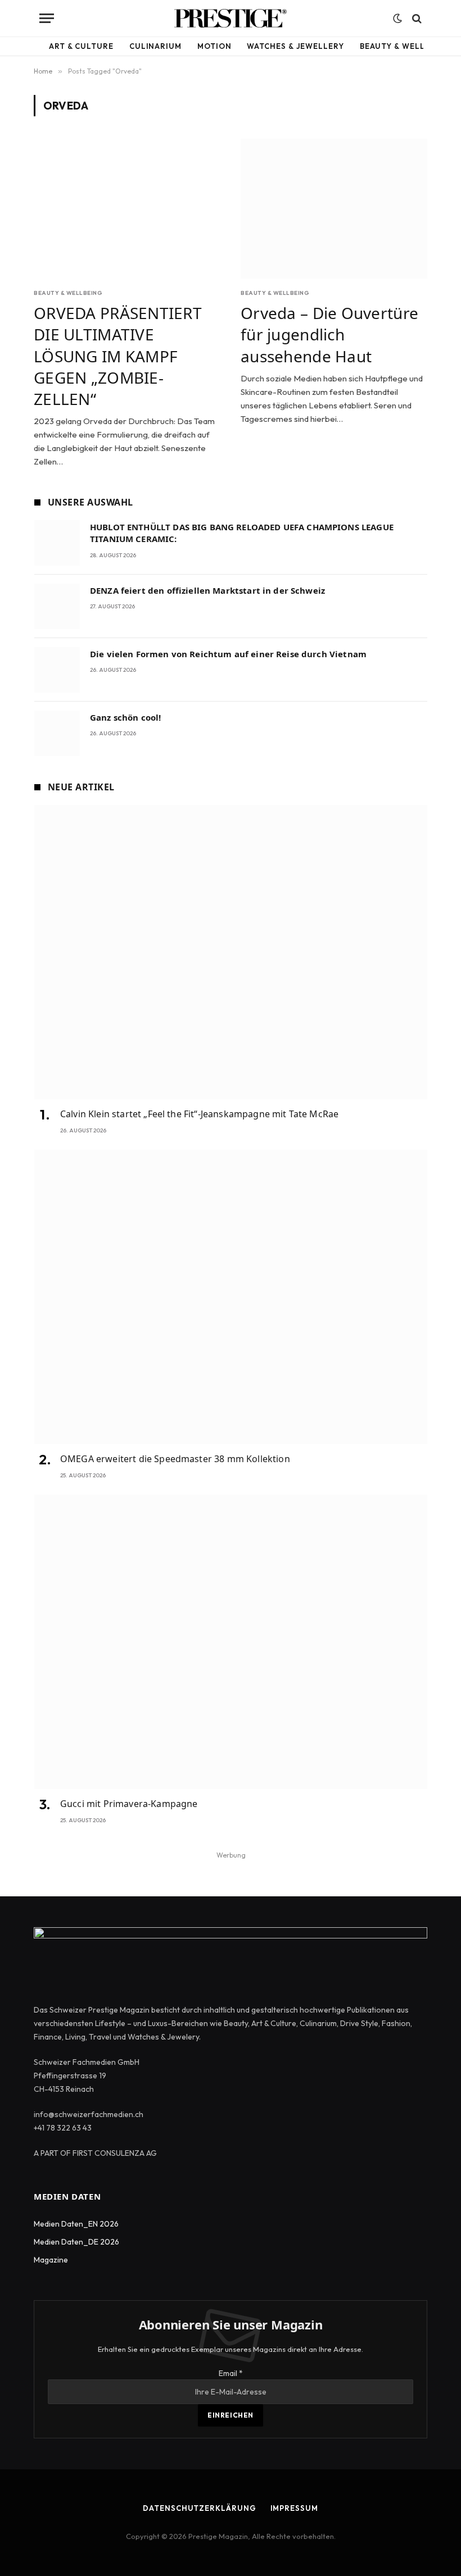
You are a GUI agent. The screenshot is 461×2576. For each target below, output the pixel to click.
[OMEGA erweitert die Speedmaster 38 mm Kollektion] (231, 1297)
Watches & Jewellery (295, 46)
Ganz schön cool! (125, 717)
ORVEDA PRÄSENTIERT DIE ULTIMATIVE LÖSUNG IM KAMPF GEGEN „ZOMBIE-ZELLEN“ (118, 356)
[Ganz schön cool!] (57, 733)
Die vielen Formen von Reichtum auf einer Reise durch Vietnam (228, 654)
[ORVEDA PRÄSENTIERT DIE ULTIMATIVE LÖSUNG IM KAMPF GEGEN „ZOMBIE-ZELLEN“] (127, 209)
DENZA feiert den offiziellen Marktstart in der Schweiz (207, 590)
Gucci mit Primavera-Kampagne (129, 1804)
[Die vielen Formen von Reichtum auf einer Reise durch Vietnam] (57, 670)
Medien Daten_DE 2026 (76, 2242)
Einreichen (231, 2415)
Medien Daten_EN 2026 (76, 2224)
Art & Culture (81, 46)
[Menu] (47, 18)
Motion (214, 46)
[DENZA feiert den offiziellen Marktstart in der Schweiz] (57, 606)
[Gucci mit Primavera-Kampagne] (231, 1642)
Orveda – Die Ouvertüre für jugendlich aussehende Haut (329, 334)
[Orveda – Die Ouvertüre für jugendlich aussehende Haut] (334, 209)
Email (231, 2373)
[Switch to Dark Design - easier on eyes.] (397, 19)
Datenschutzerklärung (199, 2508)
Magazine (51, 2260)
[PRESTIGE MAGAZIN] (231, 18)
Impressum (294, 2508)
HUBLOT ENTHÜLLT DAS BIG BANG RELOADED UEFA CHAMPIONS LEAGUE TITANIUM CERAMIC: (242, 533)
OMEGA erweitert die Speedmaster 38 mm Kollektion (175, 1459)
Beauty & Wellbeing (405, 46)
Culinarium (155, 46)
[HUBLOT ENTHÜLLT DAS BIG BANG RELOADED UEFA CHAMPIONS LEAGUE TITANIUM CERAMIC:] (57, 543)
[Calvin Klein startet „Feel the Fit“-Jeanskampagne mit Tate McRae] (231, 952)
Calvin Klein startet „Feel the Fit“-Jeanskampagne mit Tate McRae (199, 1114)
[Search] (416, 18)
